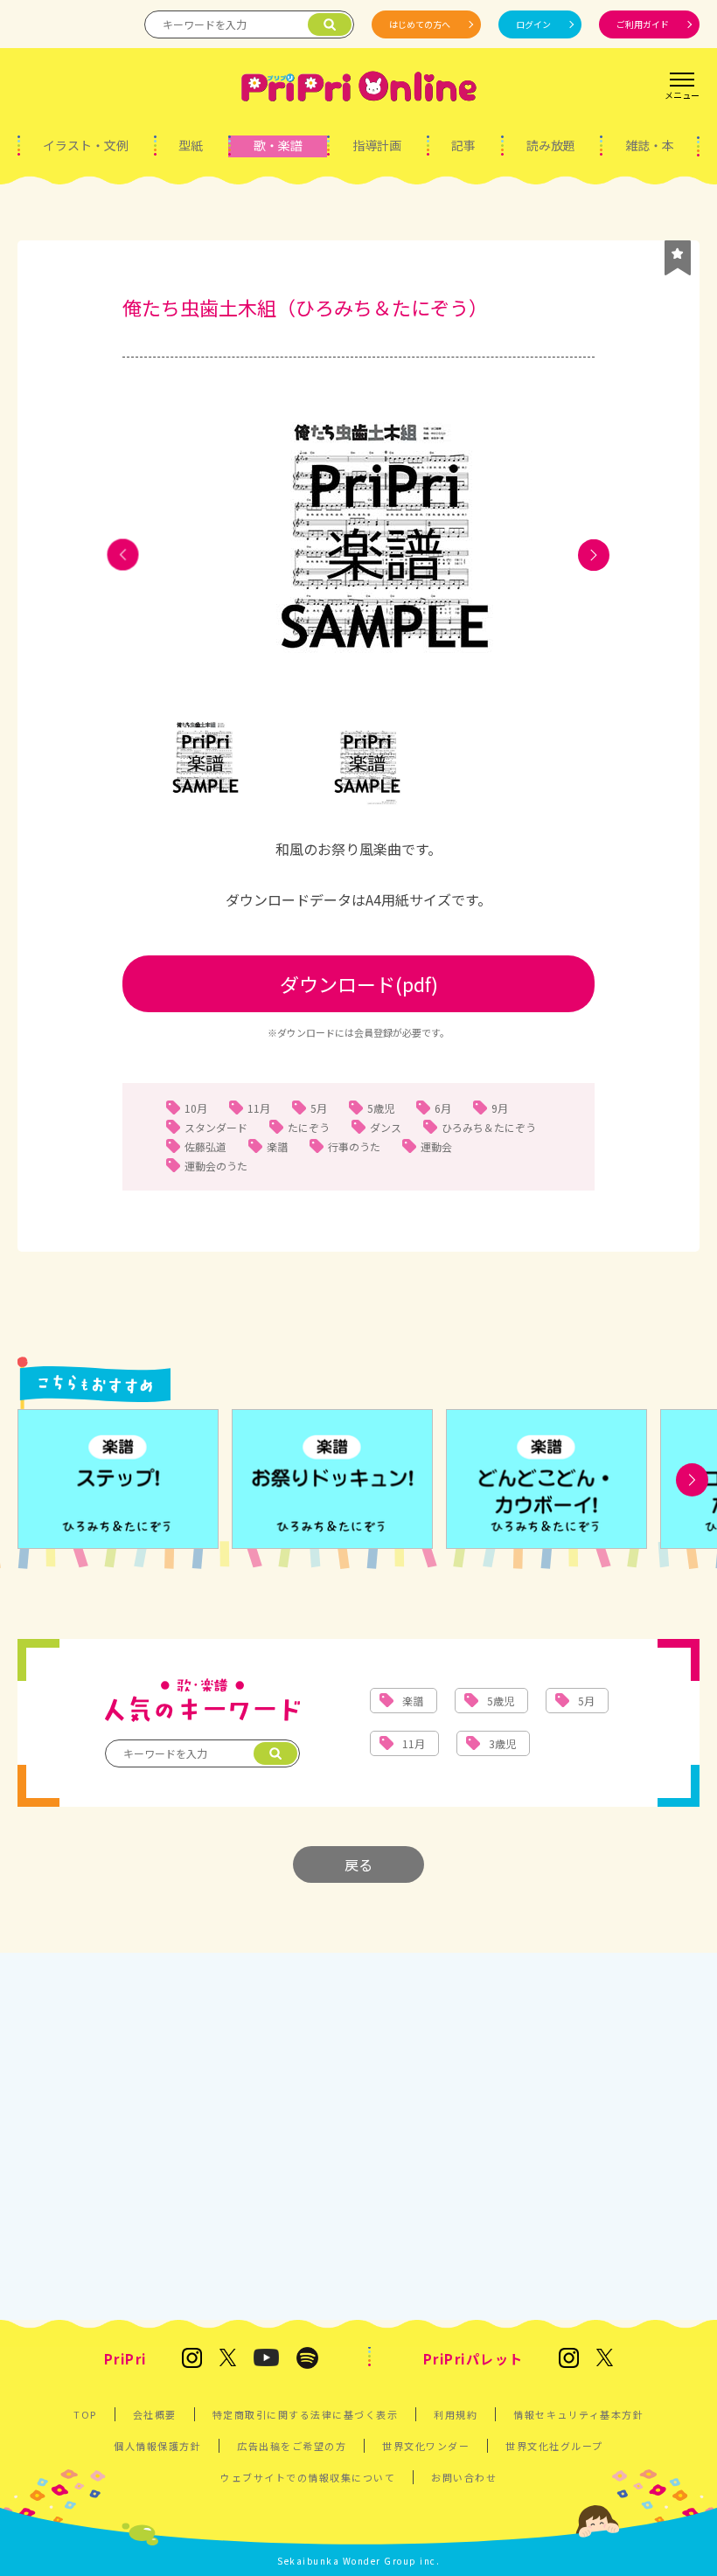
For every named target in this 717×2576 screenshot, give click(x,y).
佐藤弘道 (205, 1146)
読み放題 (551, 145)
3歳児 (502, 1743)
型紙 (191, 145)
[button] (123, 555)
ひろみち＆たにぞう (489, 1127)
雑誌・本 (650, 145)
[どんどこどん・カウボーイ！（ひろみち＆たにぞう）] (546, 1480)
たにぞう (309, 1127)
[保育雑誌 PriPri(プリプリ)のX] (228, 2359)
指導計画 (377, 145)
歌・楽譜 (278, 145)
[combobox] (358, 849)
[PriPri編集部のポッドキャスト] (307, 2359)
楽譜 (277, 1146)
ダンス (386, 1127)
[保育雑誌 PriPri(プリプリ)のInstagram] (192, 2359)
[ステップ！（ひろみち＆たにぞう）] (118, 1480)
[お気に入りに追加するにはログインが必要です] (678, 258)
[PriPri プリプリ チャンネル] (266, 2359)
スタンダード (216, 1127)
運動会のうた (216, 1166)
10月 (196, 1108)
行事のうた (354, 1146)
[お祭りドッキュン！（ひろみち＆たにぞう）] (332, 1480)
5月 (319, 1108)
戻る (358, 1864)
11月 (259, 1108)
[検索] (330, 24)
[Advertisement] (358, 2128)
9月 (500, 1108)
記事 (463, 145)
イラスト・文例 (86, 145)
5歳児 (381, 1108)
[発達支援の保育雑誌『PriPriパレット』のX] (605, 2359)
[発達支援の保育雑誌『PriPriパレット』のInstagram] (569, 2359)
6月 (443, 1108)
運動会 (436, 1146)
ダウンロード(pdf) (359, 983)
